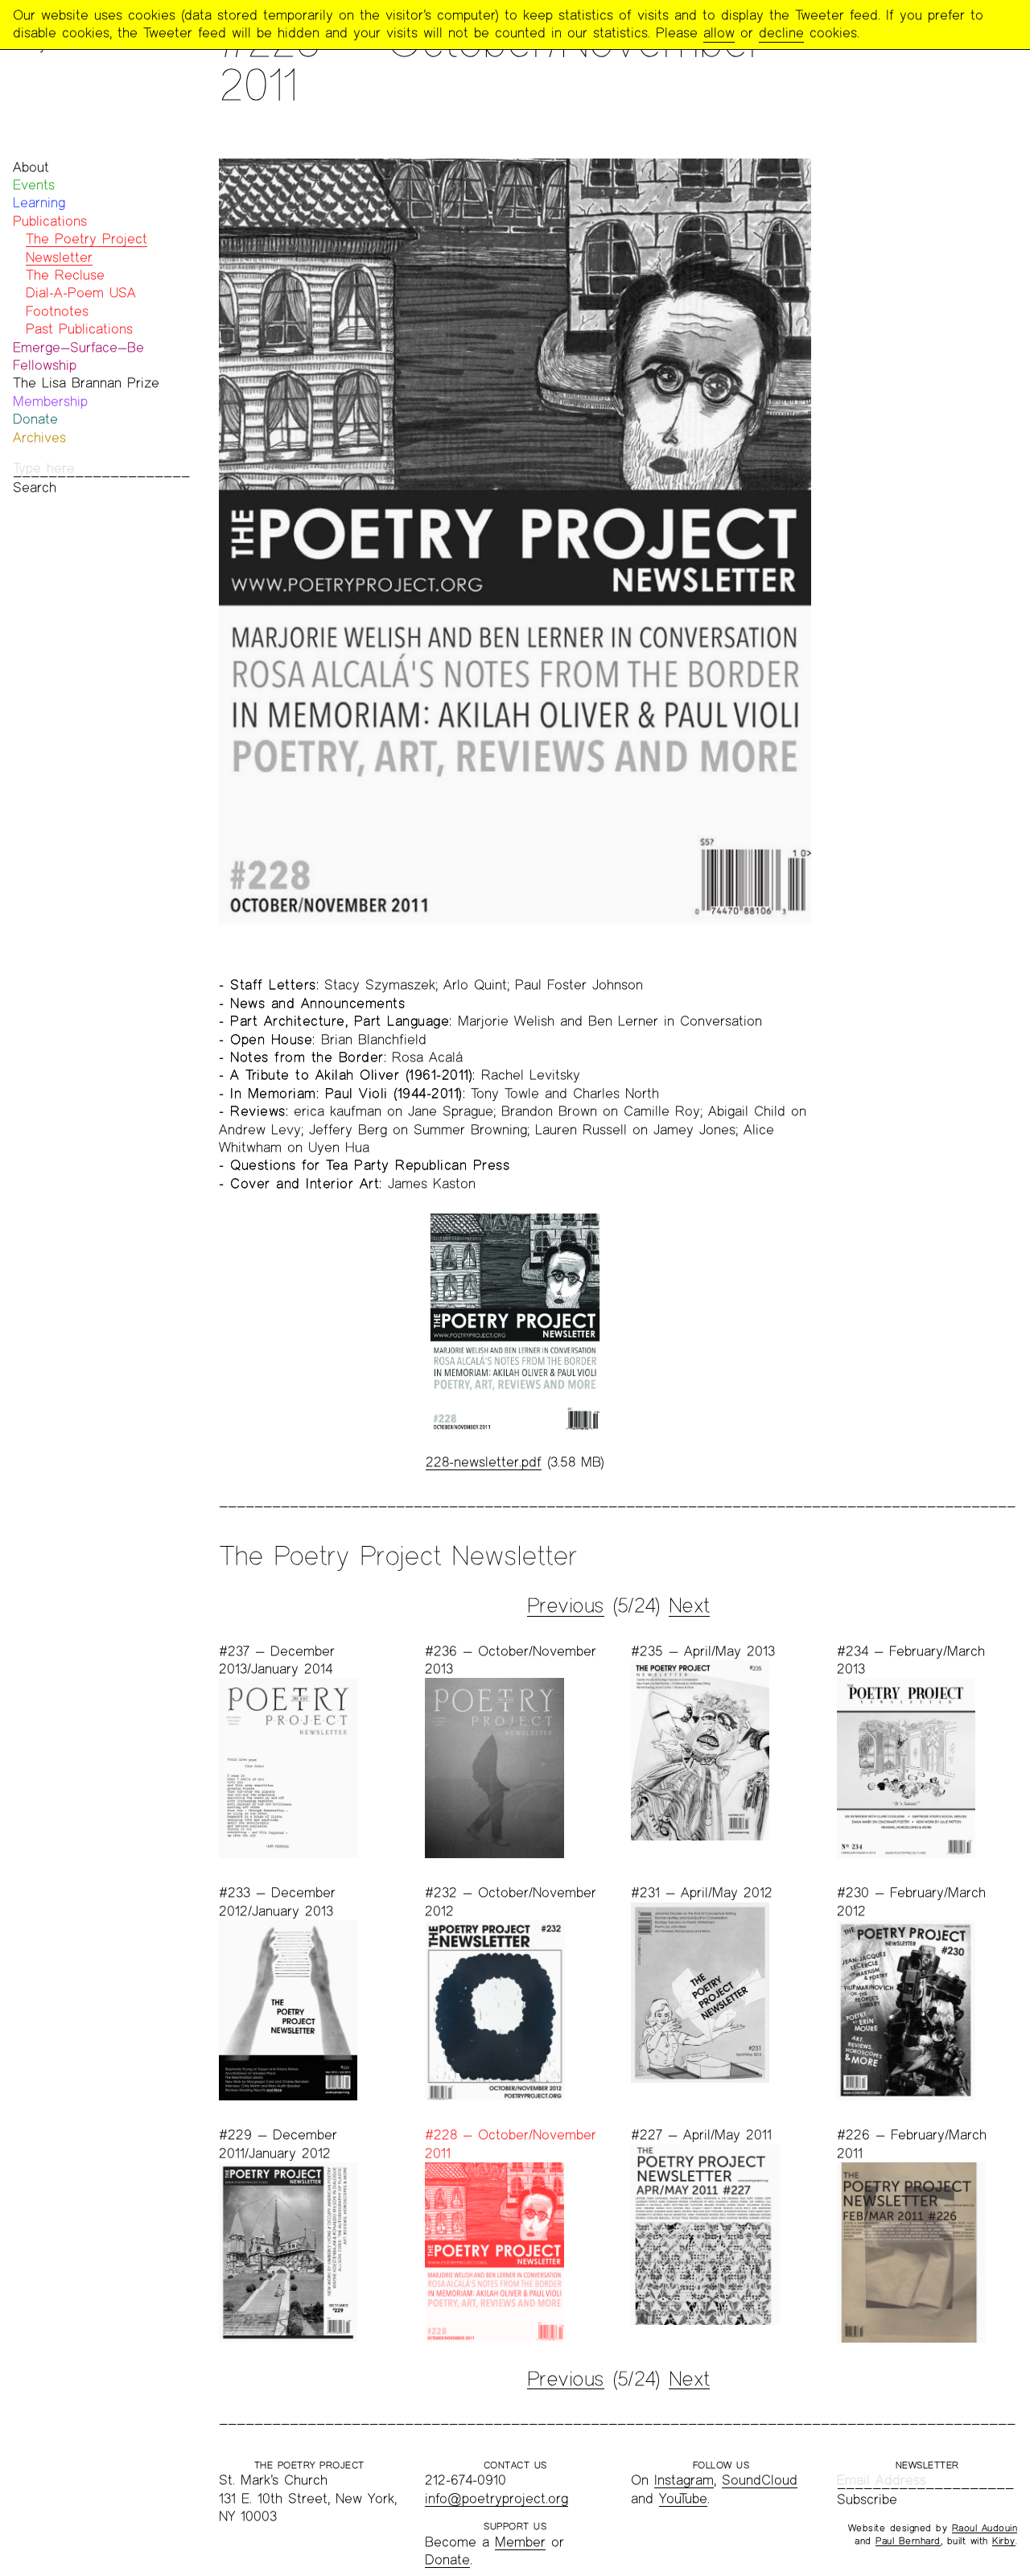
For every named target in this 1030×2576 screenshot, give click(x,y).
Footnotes (57, 311)
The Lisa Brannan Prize (86, 383)
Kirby (1004, 2541)
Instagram (684, 2480)
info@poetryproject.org (496, 2498)
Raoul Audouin (985, 2528)
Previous (566, 1605)
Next (689, 1605)
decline (781, 33)
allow (719, 33)
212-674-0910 (466, 2480)
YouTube (683, 2498)
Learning (39, 202)
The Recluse (65, 275)
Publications (50, 221)
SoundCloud (760, 2480)
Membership (50, 401)
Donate (35, 419)
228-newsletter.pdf (484, 1462)
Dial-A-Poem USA (81, 293)
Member (520, 2542)
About (31, 167)
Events (34, 185)
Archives (39, 437)
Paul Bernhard (908, 2541)
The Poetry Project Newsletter (398, 1555)
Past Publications (79, 329)
